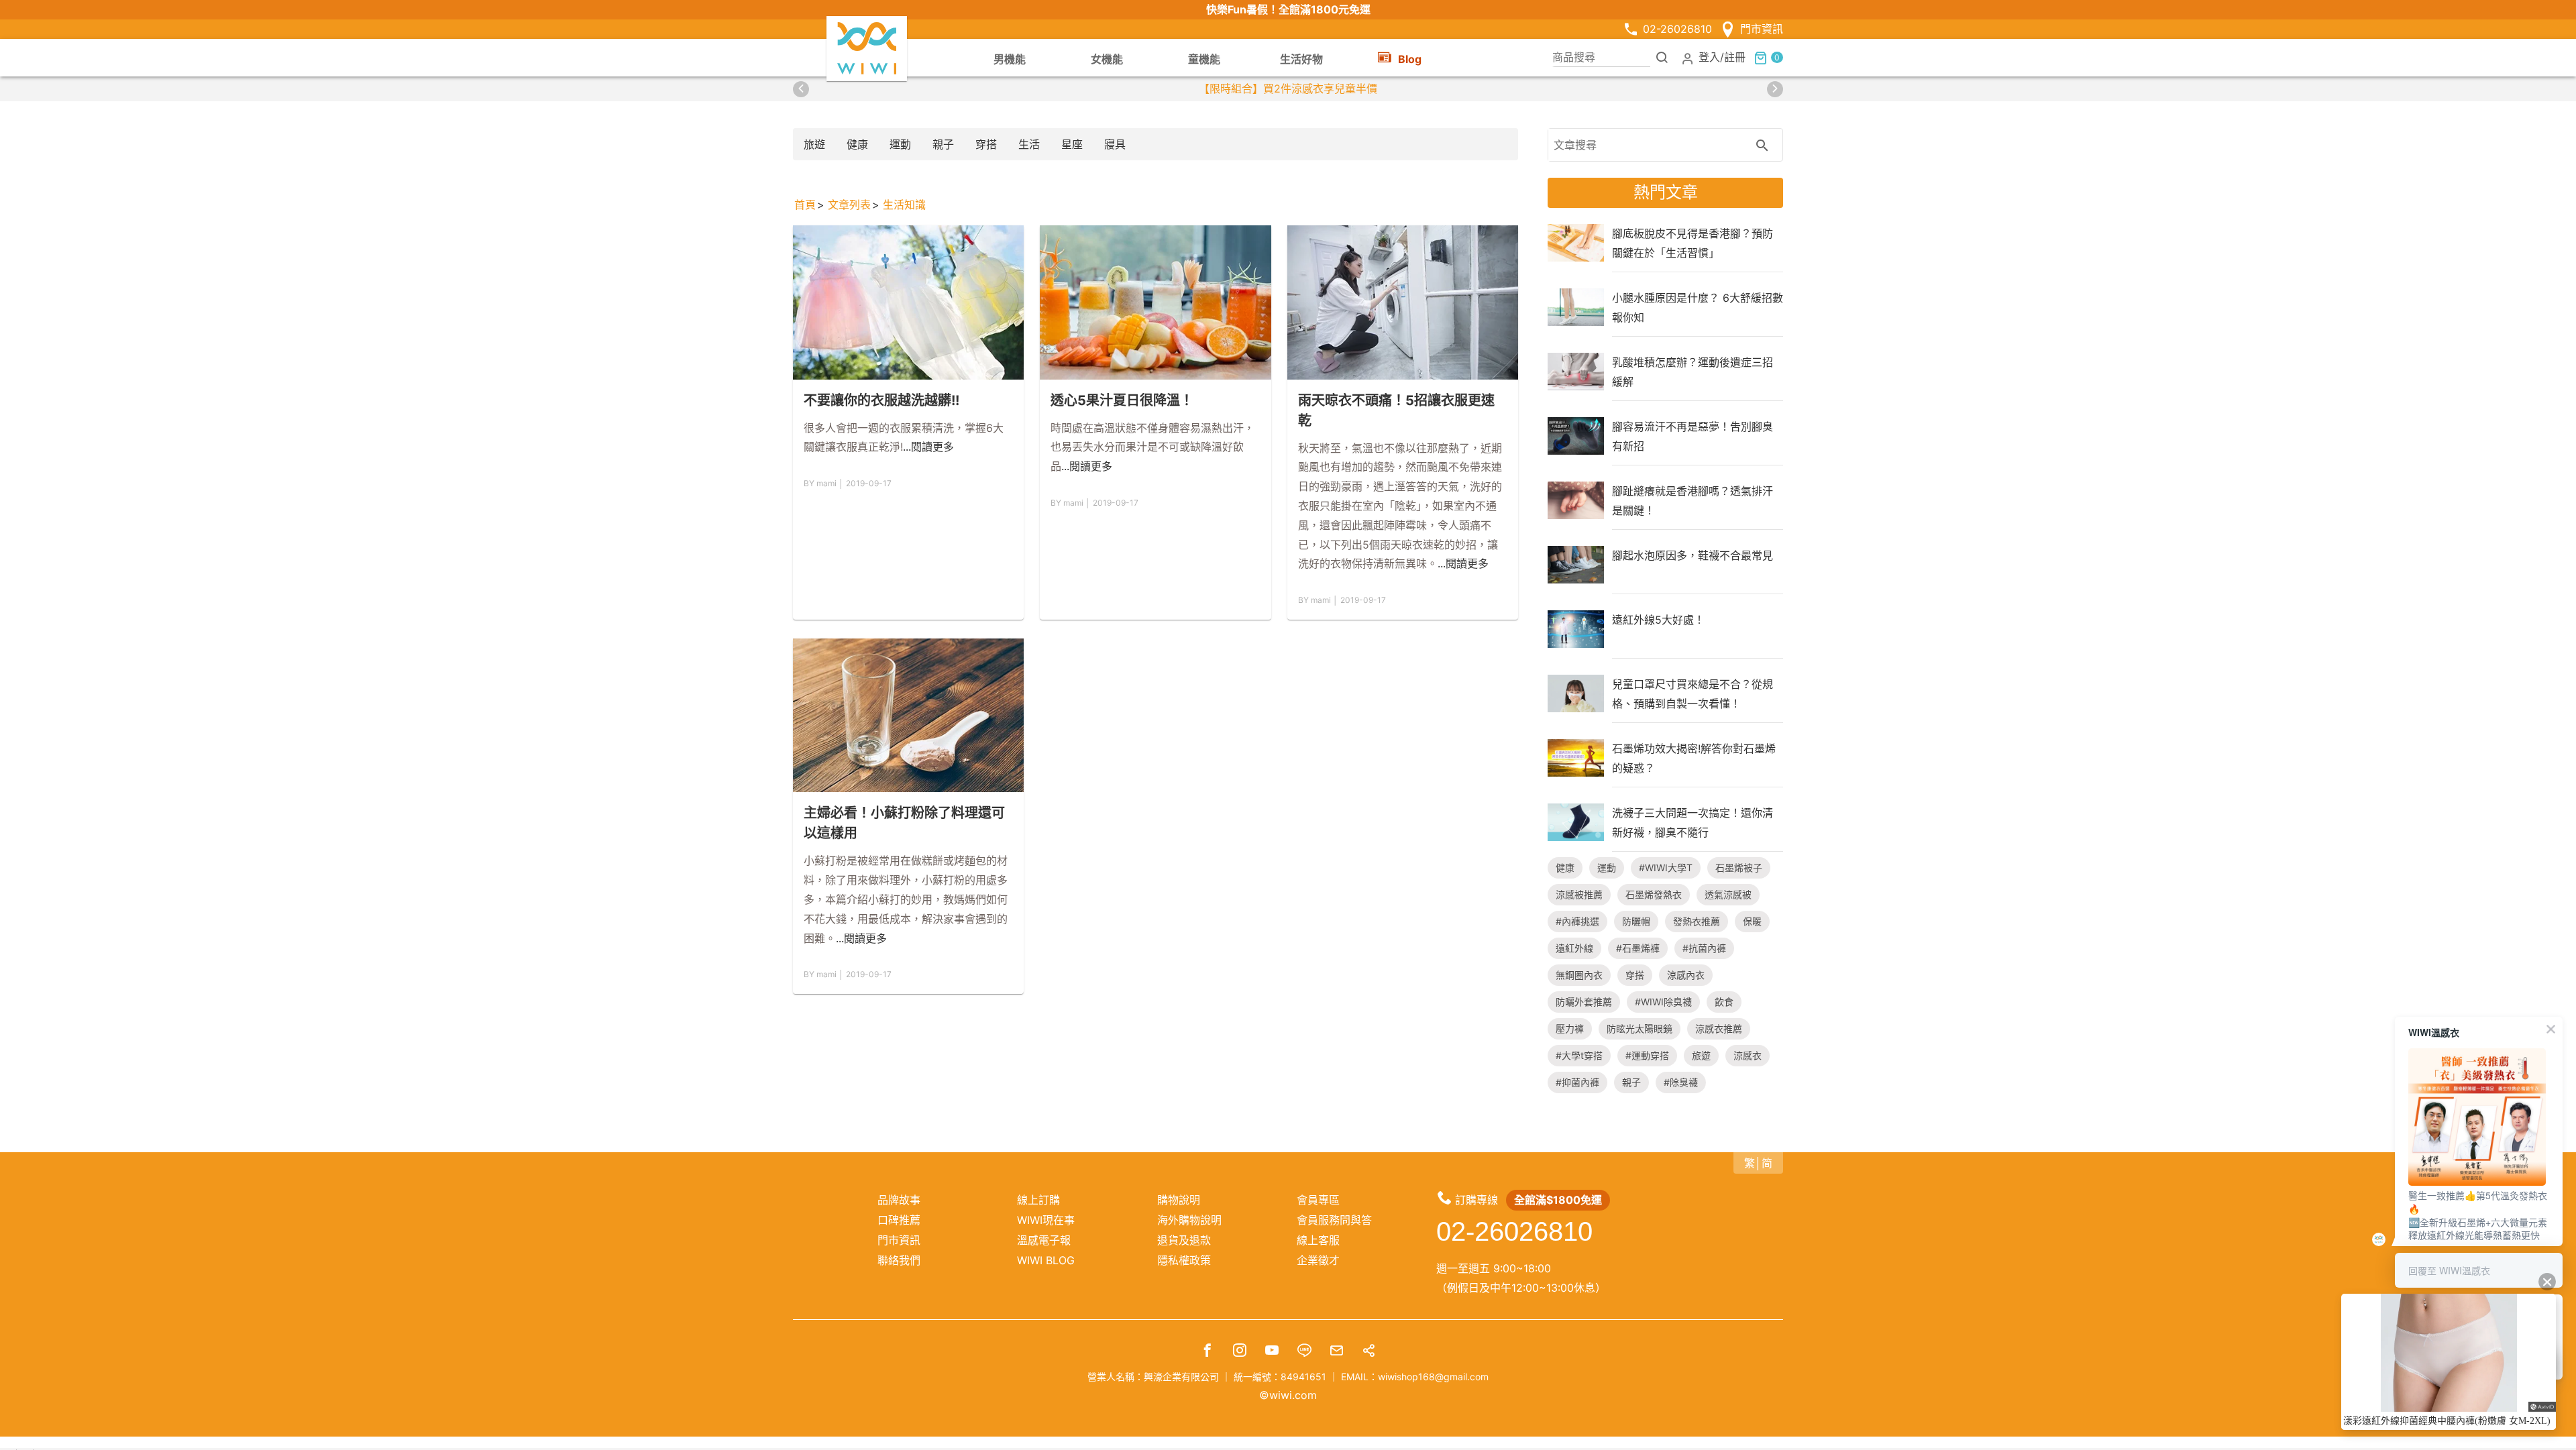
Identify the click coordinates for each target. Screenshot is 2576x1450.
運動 (900, 144)
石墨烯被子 (1739, 868)
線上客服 (1318, 1240)
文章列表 (849, 205)
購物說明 (1179, 1200)
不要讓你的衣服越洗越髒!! (881, 400)
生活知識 (904, 205)
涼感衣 (1748, 1055)
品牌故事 (899, 1200)
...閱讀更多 (928, 447)
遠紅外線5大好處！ (1658, 620)
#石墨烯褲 (1638, 948)
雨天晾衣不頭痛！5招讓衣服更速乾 (1396, 410)
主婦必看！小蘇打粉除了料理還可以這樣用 (904, 823)
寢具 (1115, 144)
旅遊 (814, 144)
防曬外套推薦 (1584, 1002)
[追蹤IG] (1240, 1352)
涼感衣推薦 (1719, 1028)
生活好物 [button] (1301, 59)
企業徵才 (1318, 1260)
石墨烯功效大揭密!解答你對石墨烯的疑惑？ (1694, 758)
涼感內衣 (1686, 975)
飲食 (1724, 1002)
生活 (1029, 144)
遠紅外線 (1574, 948)
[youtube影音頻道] (1272, 1352)
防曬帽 (1636, 921)
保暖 (1752, 921)
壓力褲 (1570, 1028)
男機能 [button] (1010, 59)
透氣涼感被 (1728, 894)
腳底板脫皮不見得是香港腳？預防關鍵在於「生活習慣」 (1693, 243)
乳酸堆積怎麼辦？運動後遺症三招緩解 (1693, 372)
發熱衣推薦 (1697, 921)
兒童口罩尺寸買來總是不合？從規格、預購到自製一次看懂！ (1693, 693)
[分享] (1368, 1352)
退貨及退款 (1184, 1240)
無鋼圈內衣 (1579, 975)
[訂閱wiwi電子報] (1336, 1352)
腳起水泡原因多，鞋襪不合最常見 (1693, 555)
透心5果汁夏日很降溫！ (1122, 400)
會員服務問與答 (1334, 1220)
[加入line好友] (1304, 1352)
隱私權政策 (1184, 1260)
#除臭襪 (1681, 1082)
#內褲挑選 (1577, 921)
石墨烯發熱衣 (1654, 894)
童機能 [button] (1204, 59)
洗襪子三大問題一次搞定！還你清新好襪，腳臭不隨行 (1693, 822)
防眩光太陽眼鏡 (1640, 1028)
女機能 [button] (1107, 59)
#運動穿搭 (1647, 1055)
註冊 (1735, 57)
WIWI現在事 (1046, 1220)
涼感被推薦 (1579, 894)
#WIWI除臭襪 (1663, 1002)
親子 (943, 144)
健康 (857, 144)
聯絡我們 (899, 1260)
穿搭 (986, 144)
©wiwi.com (1288, 1395)
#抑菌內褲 (1577, 1082)
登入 (1709, 57)
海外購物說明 (1189, 1220)
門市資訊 (1762, 29)
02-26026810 (1677, 29)
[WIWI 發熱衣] (867, 48)
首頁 (805, 205)
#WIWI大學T (1666, 868)
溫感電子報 (1044, 1240)
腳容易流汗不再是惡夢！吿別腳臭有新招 (1693, 436)
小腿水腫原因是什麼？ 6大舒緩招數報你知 (1698, 307)
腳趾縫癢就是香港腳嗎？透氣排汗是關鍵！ (1693, 500)
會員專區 (1318, 1200)
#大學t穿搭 (1579, 1055)
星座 (1072, 144)
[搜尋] (1662, 57)
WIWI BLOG (1046, 1260)
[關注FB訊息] (1207, 1352)
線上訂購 (1038, 1200)
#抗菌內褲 (1704, 948)
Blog (1410, 59)
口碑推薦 (899, 1220)
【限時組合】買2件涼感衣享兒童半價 (1288, 89)
